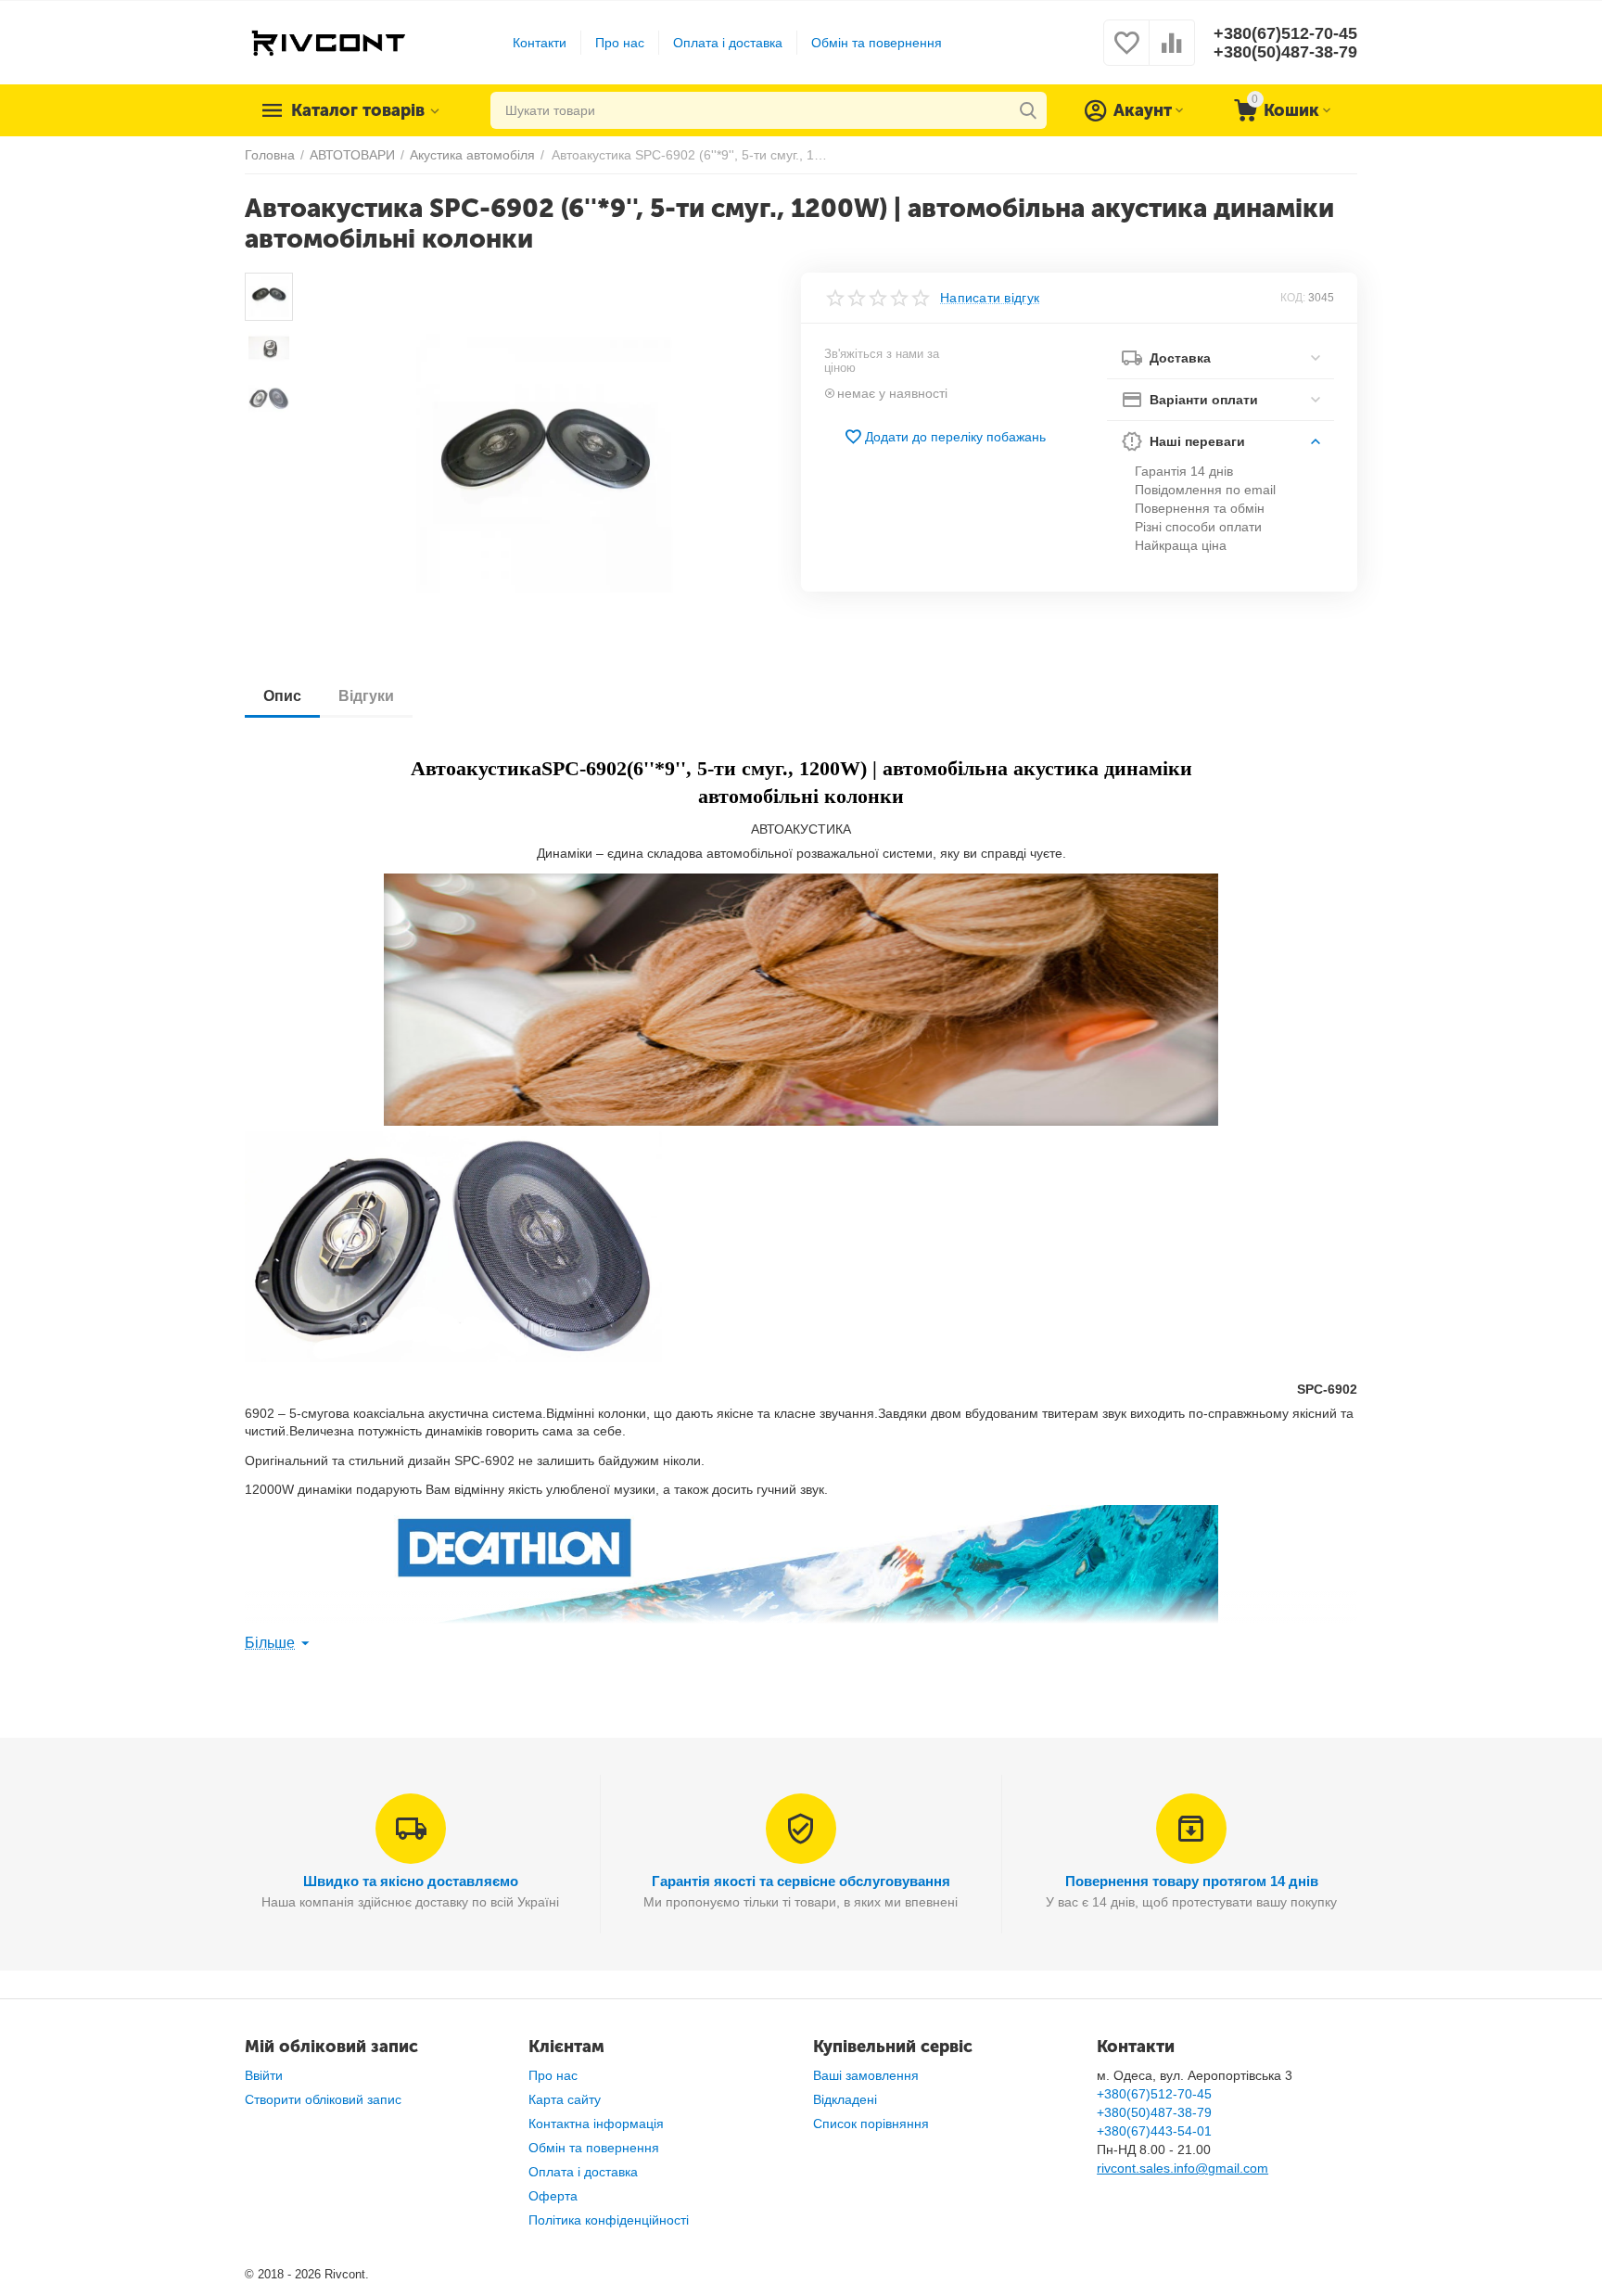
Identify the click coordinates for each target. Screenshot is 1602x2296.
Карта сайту (565, 2099)
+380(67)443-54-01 (1154, 2131)
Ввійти (264, 2075)
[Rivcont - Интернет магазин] (328, 42)
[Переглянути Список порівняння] (1172, 53)
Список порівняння (871, 2124)
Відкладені (845, 2099)
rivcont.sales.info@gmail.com (1182, 2168)
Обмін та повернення (877, 43)
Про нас (620, 43)
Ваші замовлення (866, 2075)
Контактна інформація (596, 2124)
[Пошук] (1028, 110)
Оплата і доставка (728, 43)
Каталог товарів (358, 110)
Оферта (553, 2196)
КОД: (1293, 298)
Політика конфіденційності (609, 2220)
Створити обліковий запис (323, 2099)
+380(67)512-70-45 (1285, 33)
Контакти (540, 43)
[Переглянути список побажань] (1126, 53)
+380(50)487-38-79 (1285, 52)
